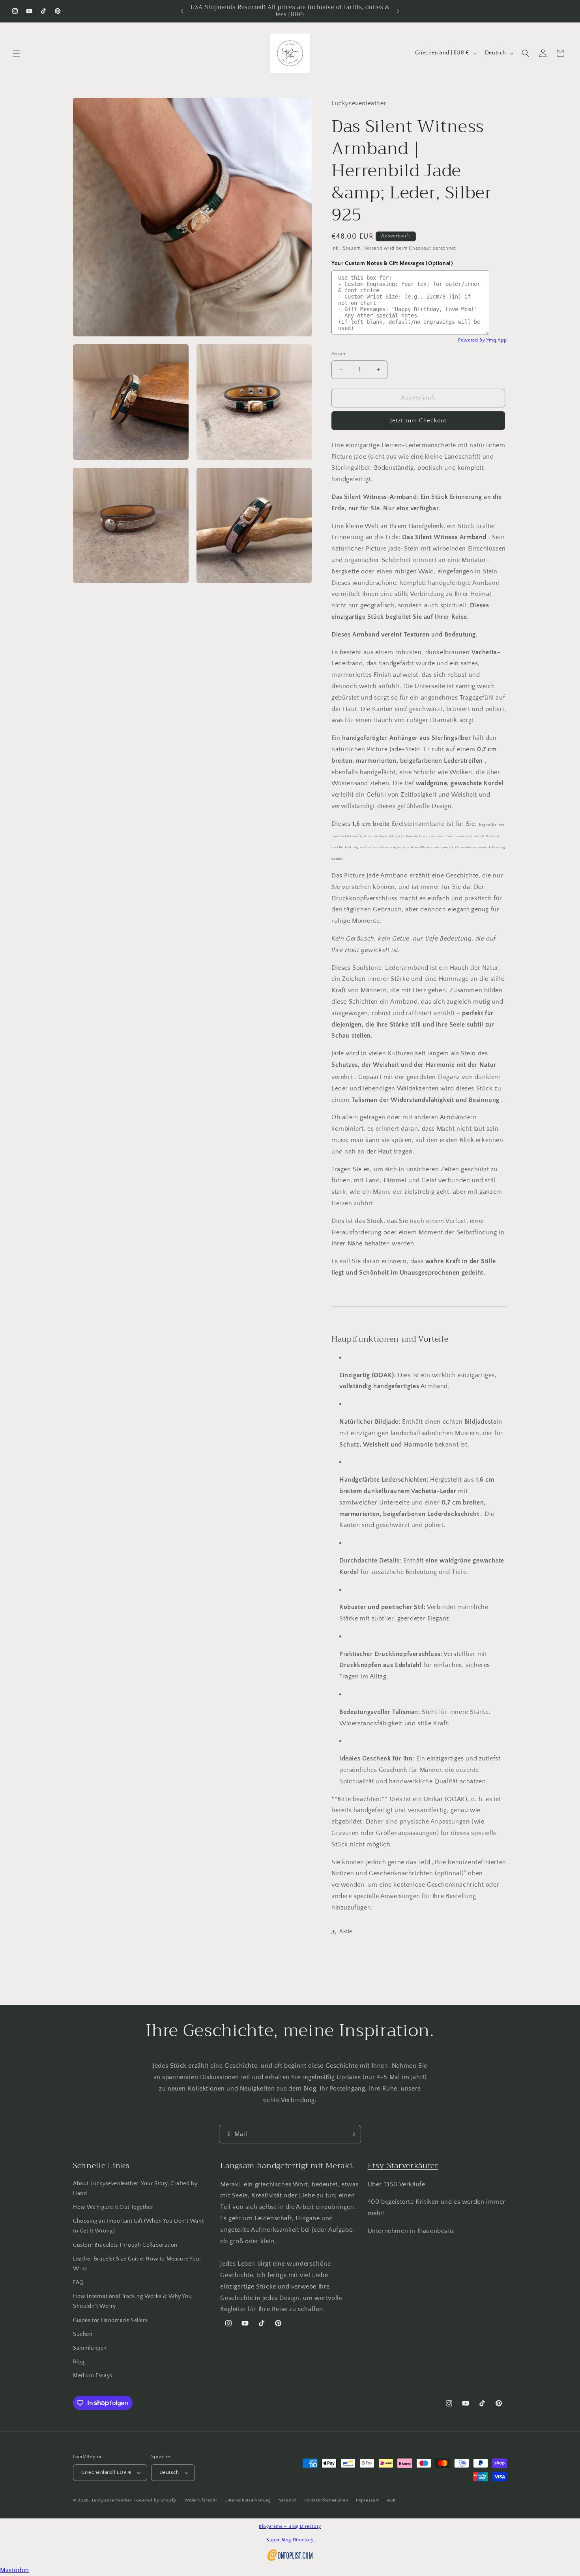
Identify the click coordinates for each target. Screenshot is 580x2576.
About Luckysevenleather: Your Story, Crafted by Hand (135, 2189)
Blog (79, 2362)
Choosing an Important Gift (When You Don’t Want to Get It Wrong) (138, 2226)
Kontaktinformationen (326, 2500)
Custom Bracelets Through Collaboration (125, 2245)
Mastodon (15, 2570)
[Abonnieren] (352, 2134)
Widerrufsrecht (201, 2500)
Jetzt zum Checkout (418, 421)
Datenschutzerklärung (248, 2500)
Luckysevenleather (112, 2500)
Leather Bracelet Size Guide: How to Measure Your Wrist (137, 2264)
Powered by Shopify (155, 2500)
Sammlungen (90, 2348)
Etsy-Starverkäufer (403, 2166)
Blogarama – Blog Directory (290, 2527)
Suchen (83, 2334)
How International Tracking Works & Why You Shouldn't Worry (132, 2301)
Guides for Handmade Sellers (110, 2320)
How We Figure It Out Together (113, 2207)
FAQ (79, 2283)
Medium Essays (93, 2376)
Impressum (368, 2500)
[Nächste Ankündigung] (398, 11)
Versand (373, 248)
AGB (391, 2500)
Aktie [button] (346, 1932)
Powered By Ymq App (483, 340)
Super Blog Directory (290, 2540)
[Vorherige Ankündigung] (182, 11)
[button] (17, 53)
